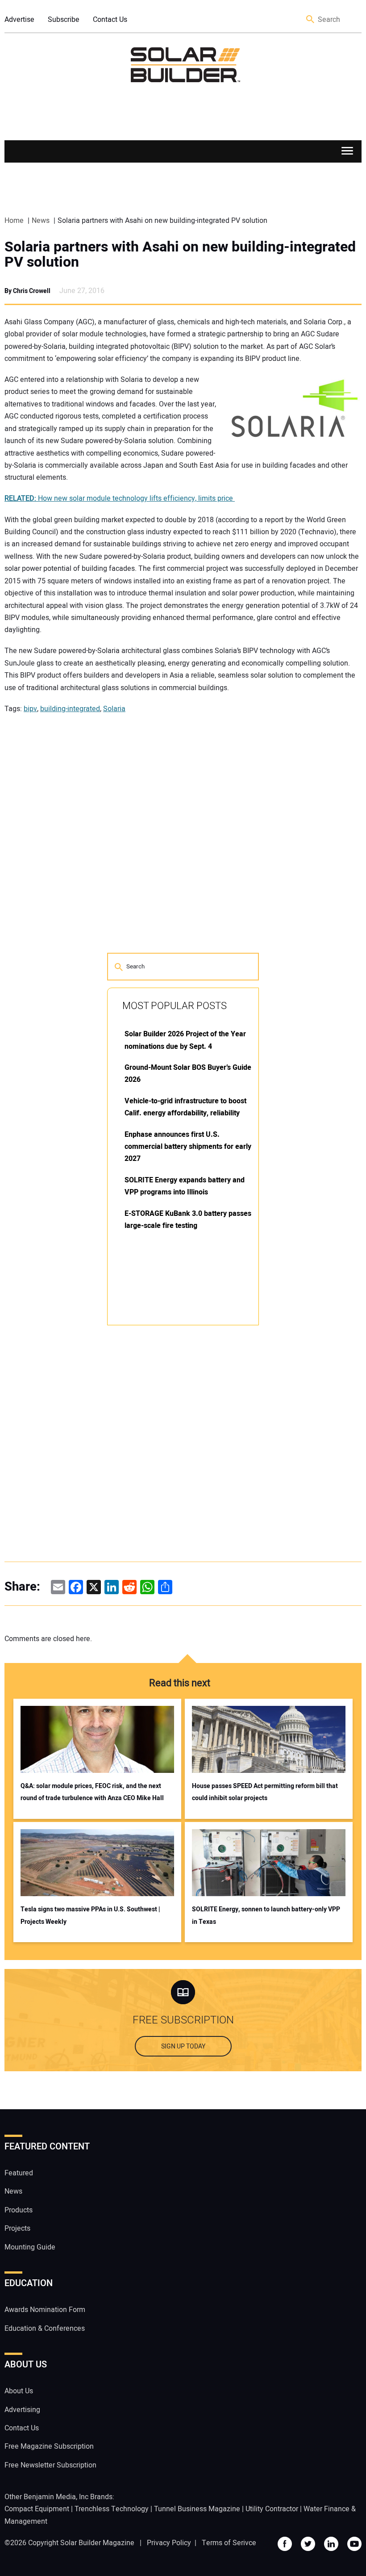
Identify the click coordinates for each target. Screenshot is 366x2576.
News (13, 2191)
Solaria (114, 709)
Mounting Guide (30, 2247)
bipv (30, 709)
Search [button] (311, 20)
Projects (17, 2228)
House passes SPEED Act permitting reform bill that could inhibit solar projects (265, 1792)
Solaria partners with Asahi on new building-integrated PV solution (180, 255)
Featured (19, 2173)
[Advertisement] (174, 1467)
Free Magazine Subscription (49, 2446)
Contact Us (110, 20)
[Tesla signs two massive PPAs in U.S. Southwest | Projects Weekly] (97, 1863)
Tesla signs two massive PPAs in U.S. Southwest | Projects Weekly (90, 1915)
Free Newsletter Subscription (50, 2465)
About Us (19, 2391)
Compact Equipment (37, 2509)
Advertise (19, 20)
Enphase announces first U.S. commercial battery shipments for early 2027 (188, 1147)
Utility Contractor (272, 2509)
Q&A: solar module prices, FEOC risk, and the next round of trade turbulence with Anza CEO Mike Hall (92, 1792)
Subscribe (64, 20)
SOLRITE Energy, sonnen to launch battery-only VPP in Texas (266, 1915)
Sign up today (183, 2046)
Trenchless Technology (112, 2509)
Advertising (22, 2410)
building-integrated (70, 709)
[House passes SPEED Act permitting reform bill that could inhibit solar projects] (269, 1739)
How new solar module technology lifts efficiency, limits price (120, 498)
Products (19, 2210)
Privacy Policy (169, 2543)
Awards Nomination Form (45, 2310)
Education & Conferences (45, 2329)
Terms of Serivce (229, 2543)
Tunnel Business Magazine (197, 2509)
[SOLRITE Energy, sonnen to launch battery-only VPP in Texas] (269, 1863)
